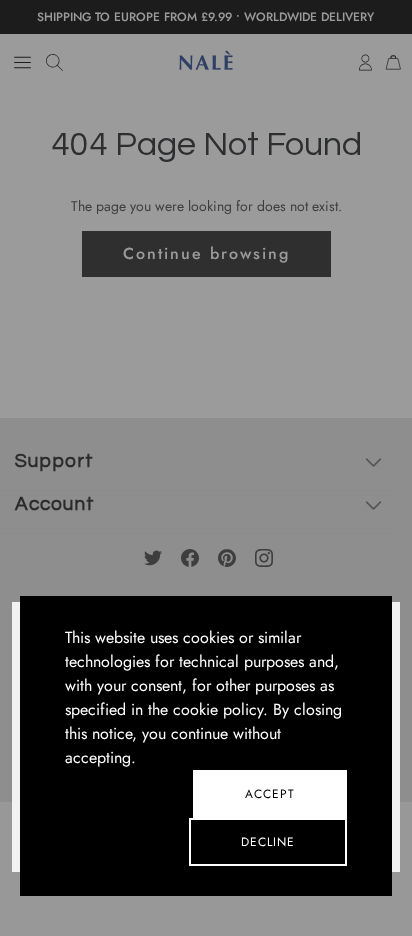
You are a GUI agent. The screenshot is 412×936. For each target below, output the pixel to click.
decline (268, 842)
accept (270, 794)
